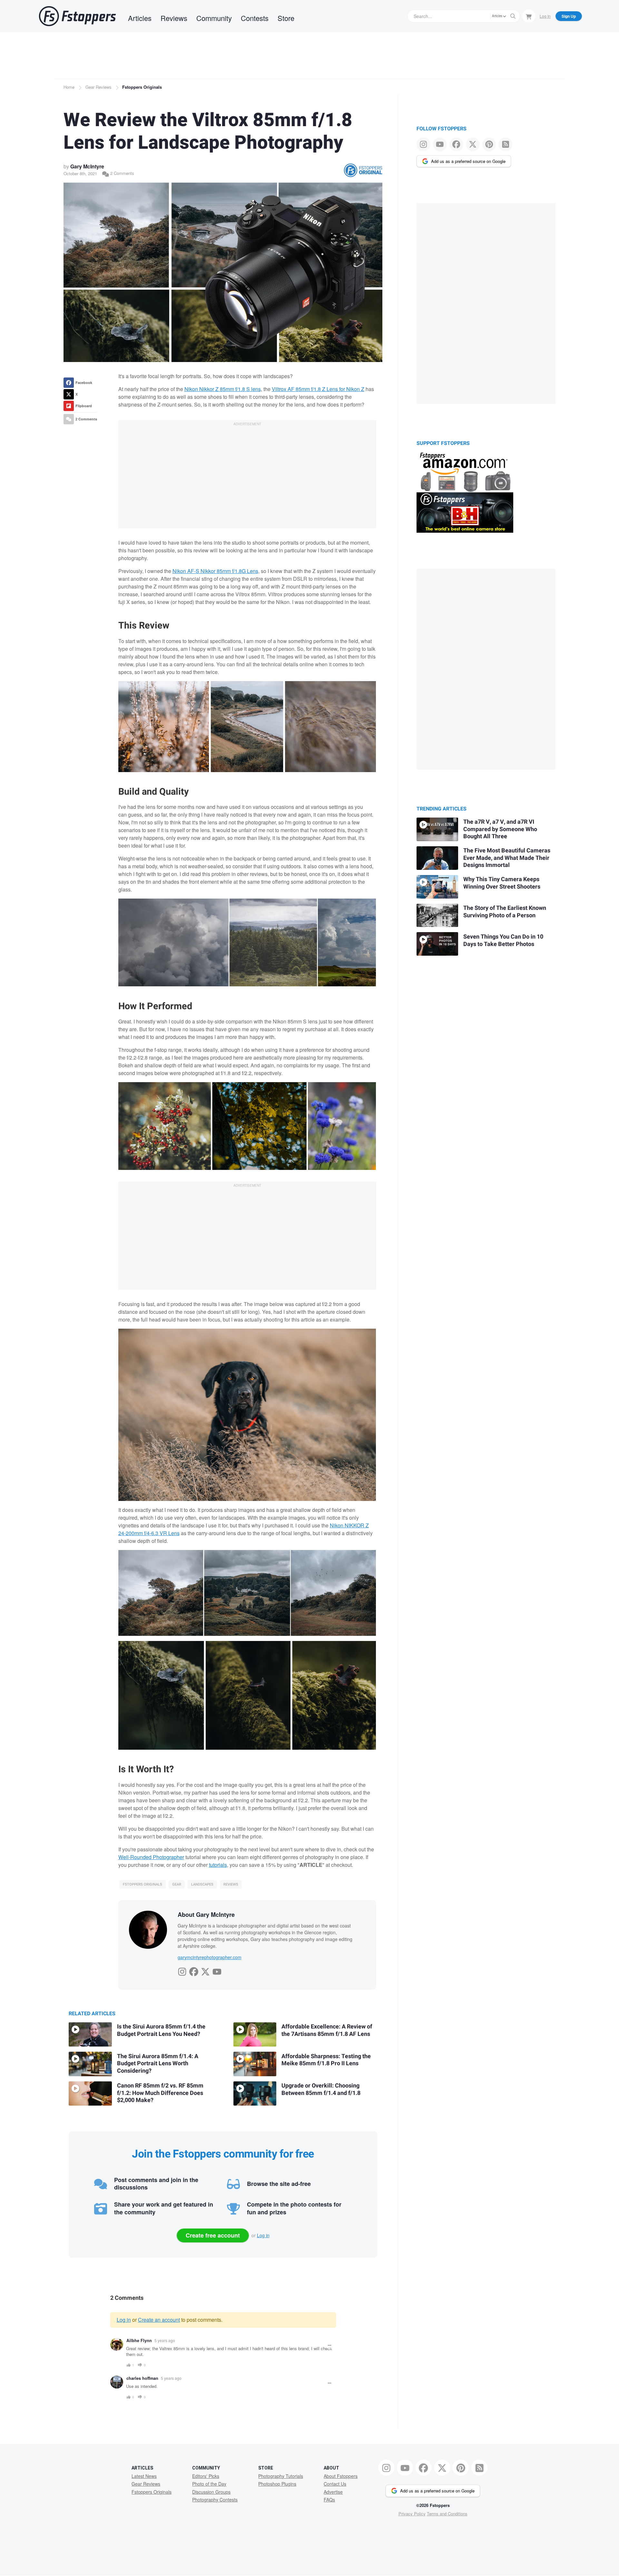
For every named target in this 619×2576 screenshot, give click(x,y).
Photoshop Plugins (277, 2484)
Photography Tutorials (281, 2476)
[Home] (77, 16)
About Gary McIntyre (206, 1915)
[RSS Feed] (505, 144)
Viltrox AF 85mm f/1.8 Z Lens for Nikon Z (318, 389)
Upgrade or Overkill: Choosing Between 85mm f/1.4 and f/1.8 (321, 2089)
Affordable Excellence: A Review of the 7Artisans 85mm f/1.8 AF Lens (327, 2030)
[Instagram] (182, 1970)
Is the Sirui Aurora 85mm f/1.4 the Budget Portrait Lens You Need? (161, 2030)
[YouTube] (217, 1970)
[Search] (513, 16)
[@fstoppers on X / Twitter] (473, 144)
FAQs (329, 2500)
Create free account (213, 2235)
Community (214, 18)
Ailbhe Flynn (139, 2340)
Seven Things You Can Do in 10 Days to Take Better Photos (503, 941)
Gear (177, 1884)
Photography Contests (215, 2500)
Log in (263, 2235)
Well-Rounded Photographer (151, 1857)
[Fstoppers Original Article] (363, 170)
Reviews (174, 18)
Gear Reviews (98, 87)
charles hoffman (142, 2378)
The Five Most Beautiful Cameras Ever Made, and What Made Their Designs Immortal (507, 858)
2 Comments (122, 173)
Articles (140, 18)
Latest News (144, 2476)
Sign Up (569, 16)
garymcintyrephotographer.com (210, 1957)
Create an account (159, 2320)
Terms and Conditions (447, 2514)
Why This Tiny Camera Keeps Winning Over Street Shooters (502, 883)
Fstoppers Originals (142, 87)
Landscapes (202, 1884)
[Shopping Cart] (529, 16)
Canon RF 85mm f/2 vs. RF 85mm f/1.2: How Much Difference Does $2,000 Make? (160, 2093)
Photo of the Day (209, 2484)
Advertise (333, 2492)
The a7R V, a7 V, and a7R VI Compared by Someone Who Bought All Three (500, 829)
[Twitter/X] (205, 1970)
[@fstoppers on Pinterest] (489, 144)
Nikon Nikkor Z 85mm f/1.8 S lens (223, 389)
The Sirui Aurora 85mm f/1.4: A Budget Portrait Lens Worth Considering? (158, 2064)
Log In (545, 16)
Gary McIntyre (87, 166)
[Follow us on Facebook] (456, 144)
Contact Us (335, 2484)
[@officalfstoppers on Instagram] (423, 144)
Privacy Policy (412, 2514)
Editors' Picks (206, 2476)
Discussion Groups (211, 2492)
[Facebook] (194, 1970)
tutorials (218, 1865)
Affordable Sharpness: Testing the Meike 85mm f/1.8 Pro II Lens (326, 2060)
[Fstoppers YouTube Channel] (440, 144)
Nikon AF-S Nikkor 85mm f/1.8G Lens (215, 571)
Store (286, 18)
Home (69, 87)
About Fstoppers (341, 2476)
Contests (255, 18)
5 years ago (165, 2340)
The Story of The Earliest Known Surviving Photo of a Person (505, 912)
